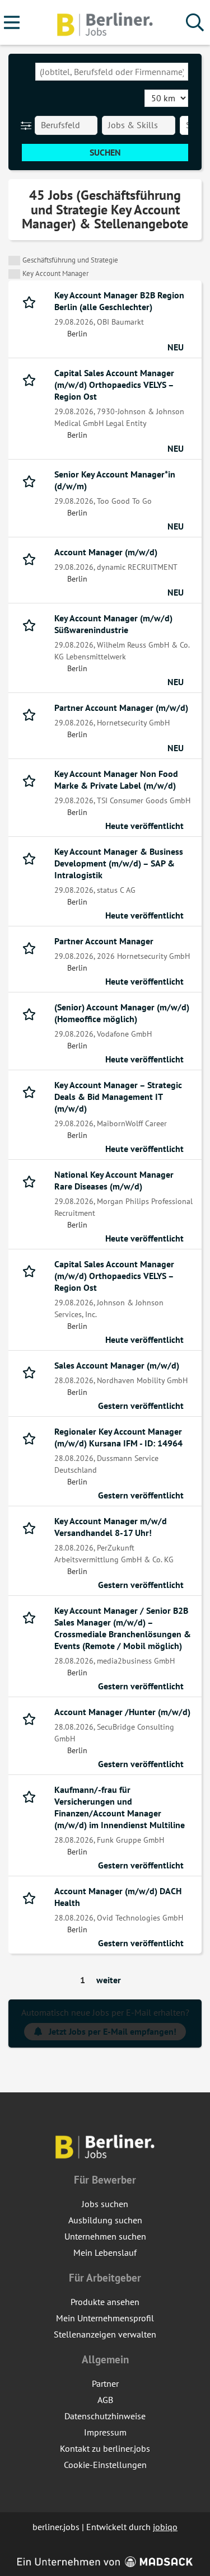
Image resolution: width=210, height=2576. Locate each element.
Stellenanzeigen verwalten (105, 2334)
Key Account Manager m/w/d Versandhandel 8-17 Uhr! (111, 1527)
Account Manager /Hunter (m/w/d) (122, 1712)
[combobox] (112, 72)
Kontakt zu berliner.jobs (105, 2448)
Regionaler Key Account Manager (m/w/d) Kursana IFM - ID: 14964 (118, 1437)
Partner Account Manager (104, 941)
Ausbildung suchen (105, 2220)
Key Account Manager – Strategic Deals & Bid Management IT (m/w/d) (118, 1097)
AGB (105, 2400)
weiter (109, 1980)
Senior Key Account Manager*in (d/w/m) (115, 480)
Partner (105, 2383)
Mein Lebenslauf (105, 2252)
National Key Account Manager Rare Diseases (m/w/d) (114, 1180)
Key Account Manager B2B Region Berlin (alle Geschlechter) (119, 301)
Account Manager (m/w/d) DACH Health (118, 1897)
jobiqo (165, 2527)
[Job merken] (32, 301)
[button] (28, 125)
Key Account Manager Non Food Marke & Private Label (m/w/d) (116, 779)
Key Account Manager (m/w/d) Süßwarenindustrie (113, 624)
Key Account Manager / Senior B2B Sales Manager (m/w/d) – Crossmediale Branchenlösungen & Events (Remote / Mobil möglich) (123, 1628)
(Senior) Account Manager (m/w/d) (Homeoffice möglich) (122, 1013)
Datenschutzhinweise (105, 2416)
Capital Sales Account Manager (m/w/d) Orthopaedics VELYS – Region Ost (114, 385)
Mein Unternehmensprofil (105, 2318)
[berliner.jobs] (105, 23)
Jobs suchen (105, 2204)
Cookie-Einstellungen (105, 2465)
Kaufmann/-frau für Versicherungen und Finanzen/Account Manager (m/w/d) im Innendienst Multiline (120, 1807)
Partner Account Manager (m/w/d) (121, 708)
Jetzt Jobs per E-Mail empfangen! (113, 2031)
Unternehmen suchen (105, 2236)
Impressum (105, 2432)
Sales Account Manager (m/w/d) (117, 1365)
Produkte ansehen (105, 2302)
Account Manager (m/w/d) (106, 552)
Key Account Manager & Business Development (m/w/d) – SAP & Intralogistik (119, 863)
